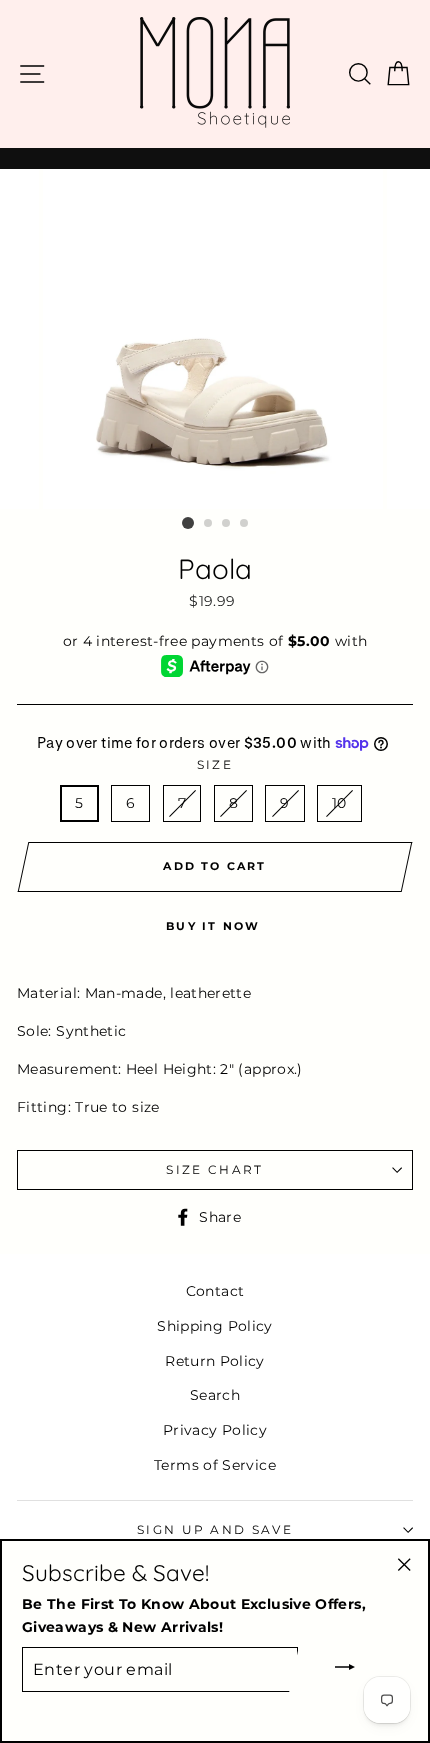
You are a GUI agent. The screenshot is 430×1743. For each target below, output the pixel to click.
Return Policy (215, 1361)
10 (339, 803)
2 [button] (209, 524)
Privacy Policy (215, 1430)
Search (215, 1395)
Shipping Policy (214, 1326)
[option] (215, 339)
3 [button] (227, 524)
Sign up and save (215, 1530)
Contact (215, 1291)
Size (215, 765)
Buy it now (213, 926)
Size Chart (214, 1170)
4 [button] (245, 524)
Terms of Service (215, 1465)
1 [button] (188, 523)
